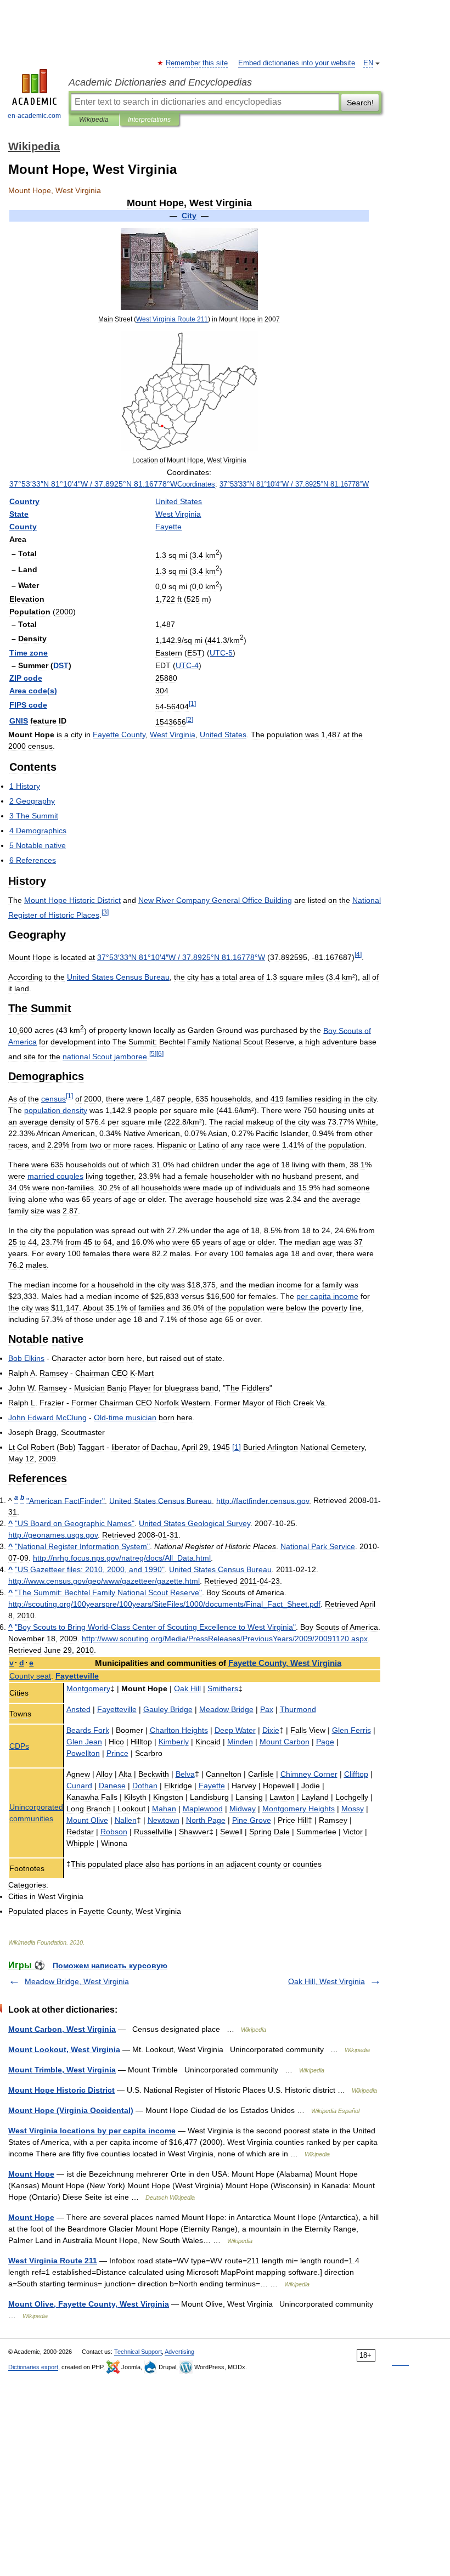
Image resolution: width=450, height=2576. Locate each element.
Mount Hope (31, 2174)
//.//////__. (164, 1604)
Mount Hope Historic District (61, 2090)
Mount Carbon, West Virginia (62, 2029)
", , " (90, 1569)
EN (368, 63)
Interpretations (149, 120)
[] (237, 1447)
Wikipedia (94, 120)
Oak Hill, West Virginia (327, 1981)
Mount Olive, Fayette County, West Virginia (89, 2304)
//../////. (225, 1639)
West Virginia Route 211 (53, 2261)
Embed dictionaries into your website (297, 63)
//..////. (104, 1581)
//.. (263, 1500)
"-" (155, 1627)
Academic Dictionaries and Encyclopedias (160, 82)
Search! (360, 103)
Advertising (179, 2352)
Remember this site (197, 63)
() (33, 691)
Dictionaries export (33, 2367)
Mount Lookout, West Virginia (64, 2049)
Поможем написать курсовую (110, 1965)
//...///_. (122, 1558)
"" (66, 1500)
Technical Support (138, 2352)
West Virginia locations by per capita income (92, 2131)
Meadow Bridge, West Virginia (77, 1981)
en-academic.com (34, 116)
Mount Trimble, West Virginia (62, 2070)
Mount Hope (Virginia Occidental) (71, 2110)
